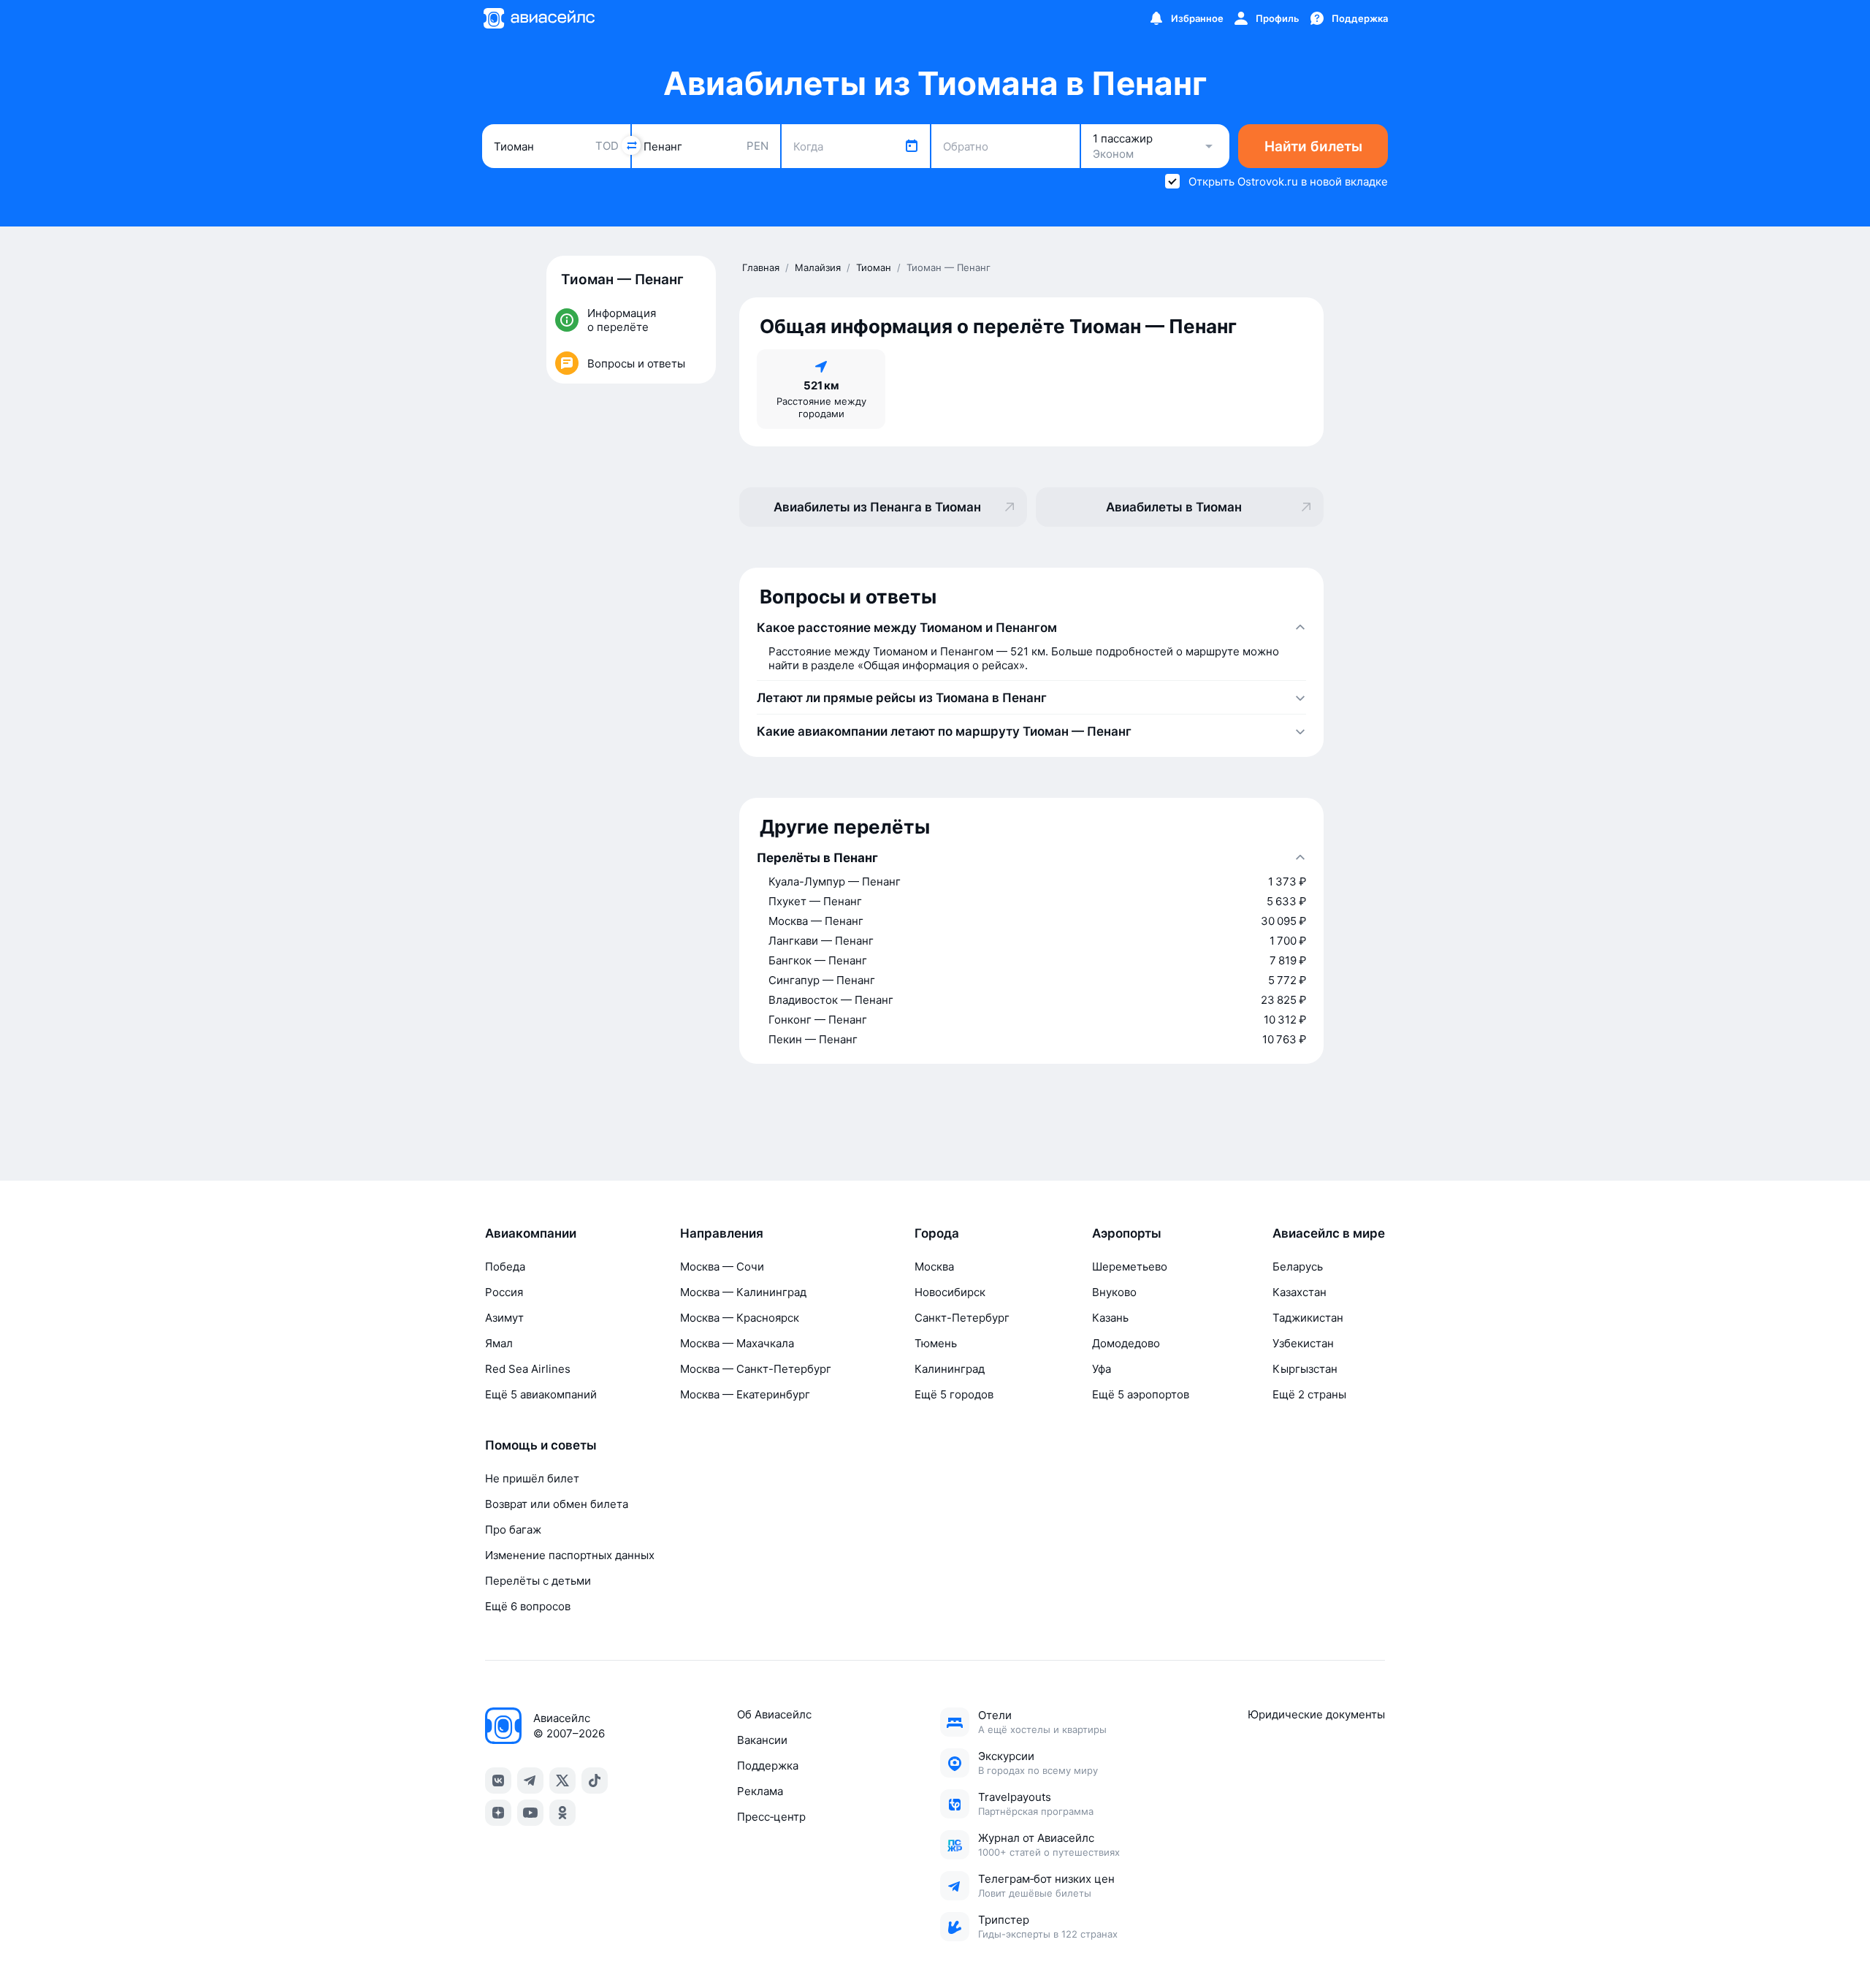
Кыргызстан (1305, 1369)
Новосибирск (950, 1292)
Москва (934, 1267)
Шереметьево (1130, 1267)
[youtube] (530, 1813)
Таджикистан (1308, 1318)
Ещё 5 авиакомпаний (541, 1394)
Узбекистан (1303, 1343)
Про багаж (513, 1530)
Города (937, 1233)
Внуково (1114, 1292)
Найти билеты (1313, 146)
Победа (505, 1267)
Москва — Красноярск (740, 1318)
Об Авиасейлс (774, 1714)
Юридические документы (1316, 1714)
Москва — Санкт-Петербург (756, 1369)
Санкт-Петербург (962, 1318)
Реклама (760, 1791)
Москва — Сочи (722, 1267)
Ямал (499, 1343)
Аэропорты (1127, 1233)
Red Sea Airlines (528, 1369)
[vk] (498, 1781)
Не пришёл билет (532, 1478)
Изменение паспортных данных (570, 1555)
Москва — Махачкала (737, 1343)
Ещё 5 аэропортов (1141, 1394)
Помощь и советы (541, 1445)
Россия (504, 1292)
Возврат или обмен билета (557, 1504)
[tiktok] (595, 1781)
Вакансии (762, 1740)
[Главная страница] (538, 18)
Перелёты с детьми (538, 1581)
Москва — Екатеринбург (745, 1394)
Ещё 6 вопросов (528, 1606)
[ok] (562, 1813)
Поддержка (768, 1766)
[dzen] (498, 1813)
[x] (562, 1781)
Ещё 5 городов (954, 1394)
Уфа (1102, 1369)
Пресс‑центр (771, 1817)
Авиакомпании (531, 1233)
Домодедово (1126, 1343)
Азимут (504, 1318)
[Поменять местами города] (631, 145)
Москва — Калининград (743, 1292)
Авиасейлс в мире (1329, 1233)
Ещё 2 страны (1309, 1394)
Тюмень (936, 1343)
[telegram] (530, 1781)
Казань (1110, 1318)
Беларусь (1298, 1267)
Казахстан (1300, 1292)
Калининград (950, 1369)
